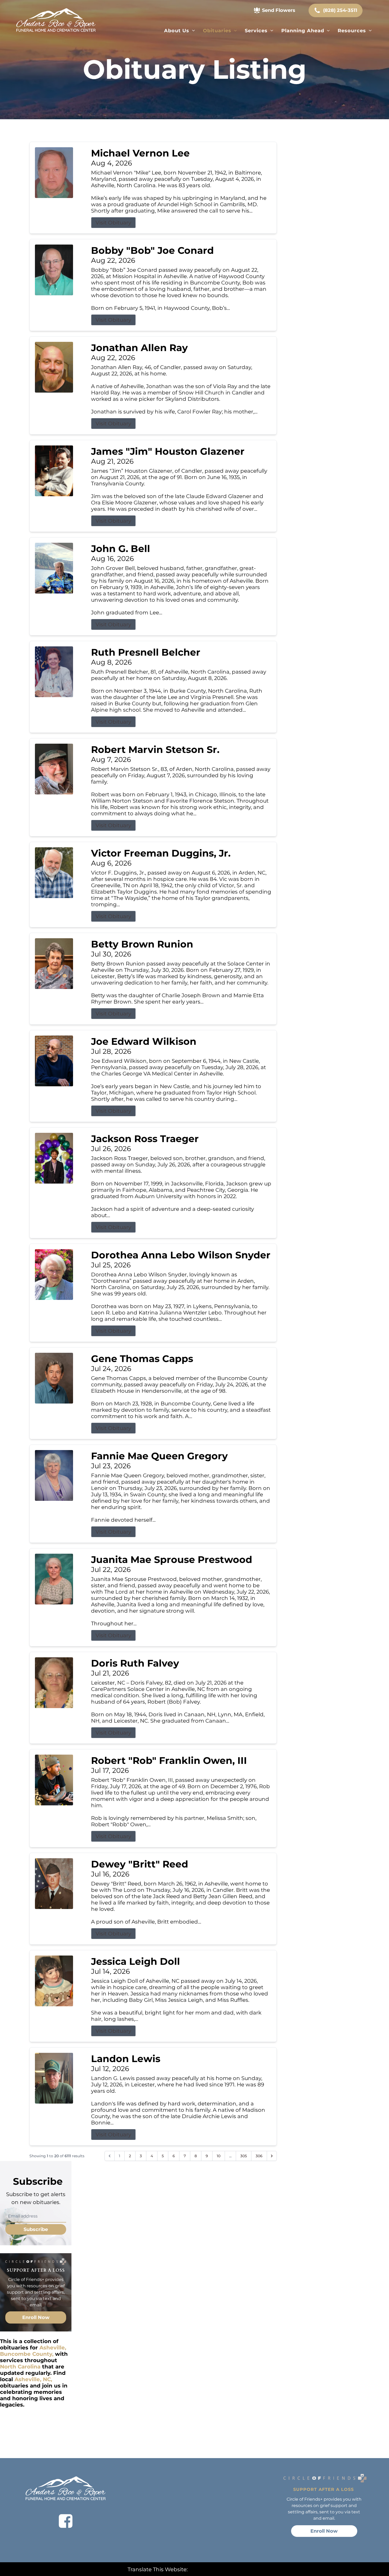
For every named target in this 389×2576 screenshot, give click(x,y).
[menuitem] (180, 31)
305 (244, 2156)
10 (219, 2156)
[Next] (272, 2156)
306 (259, 2156)
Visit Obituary (113, 223)
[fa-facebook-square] (66, 2521)
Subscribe (36, 2229)
